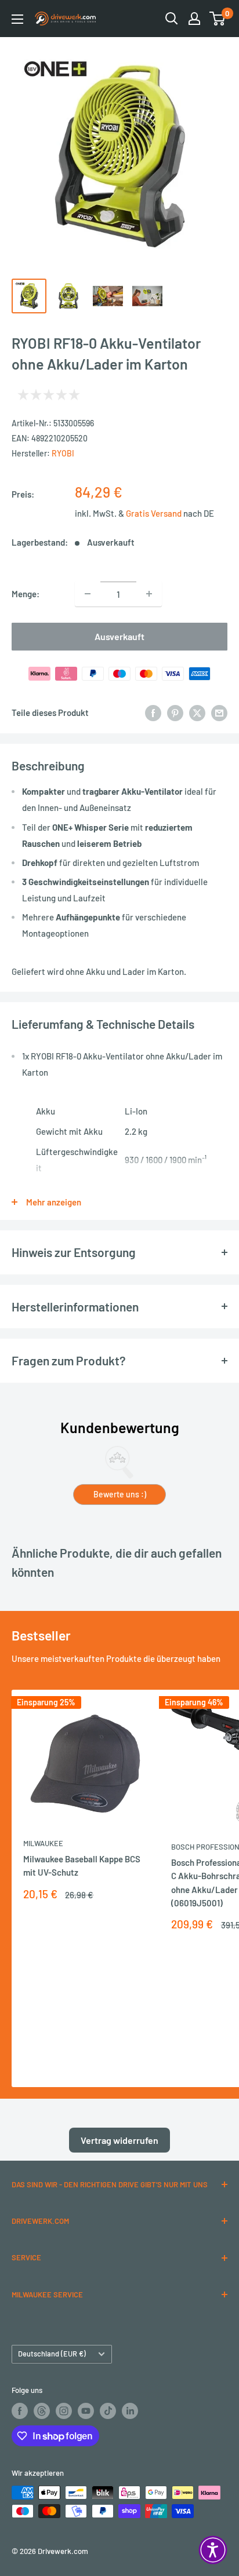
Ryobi (63, 453)
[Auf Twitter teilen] (197, 712)
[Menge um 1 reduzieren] (88, 594)
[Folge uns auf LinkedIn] (130, 2411)
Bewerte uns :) (120, 1494)
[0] (218, 19)
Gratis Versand (155, 513)
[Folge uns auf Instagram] (64, 2411)
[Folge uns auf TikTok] (108, 2411)
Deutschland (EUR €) (52, 2354)
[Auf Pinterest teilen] (175, 712)
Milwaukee (43, 1843)
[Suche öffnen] (172, 19)
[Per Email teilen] (219, 712)
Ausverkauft (119, 636)
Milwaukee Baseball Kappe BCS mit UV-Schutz (82, 1866)
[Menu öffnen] (17, 19)
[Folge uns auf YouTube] (86, 2411)
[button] (213, 2550)
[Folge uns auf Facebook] (20, 2411)
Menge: (26, 594)
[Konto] (194, 19)
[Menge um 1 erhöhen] (149, 594)
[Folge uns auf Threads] (42, 2411)
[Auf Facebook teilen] (153, 712)
